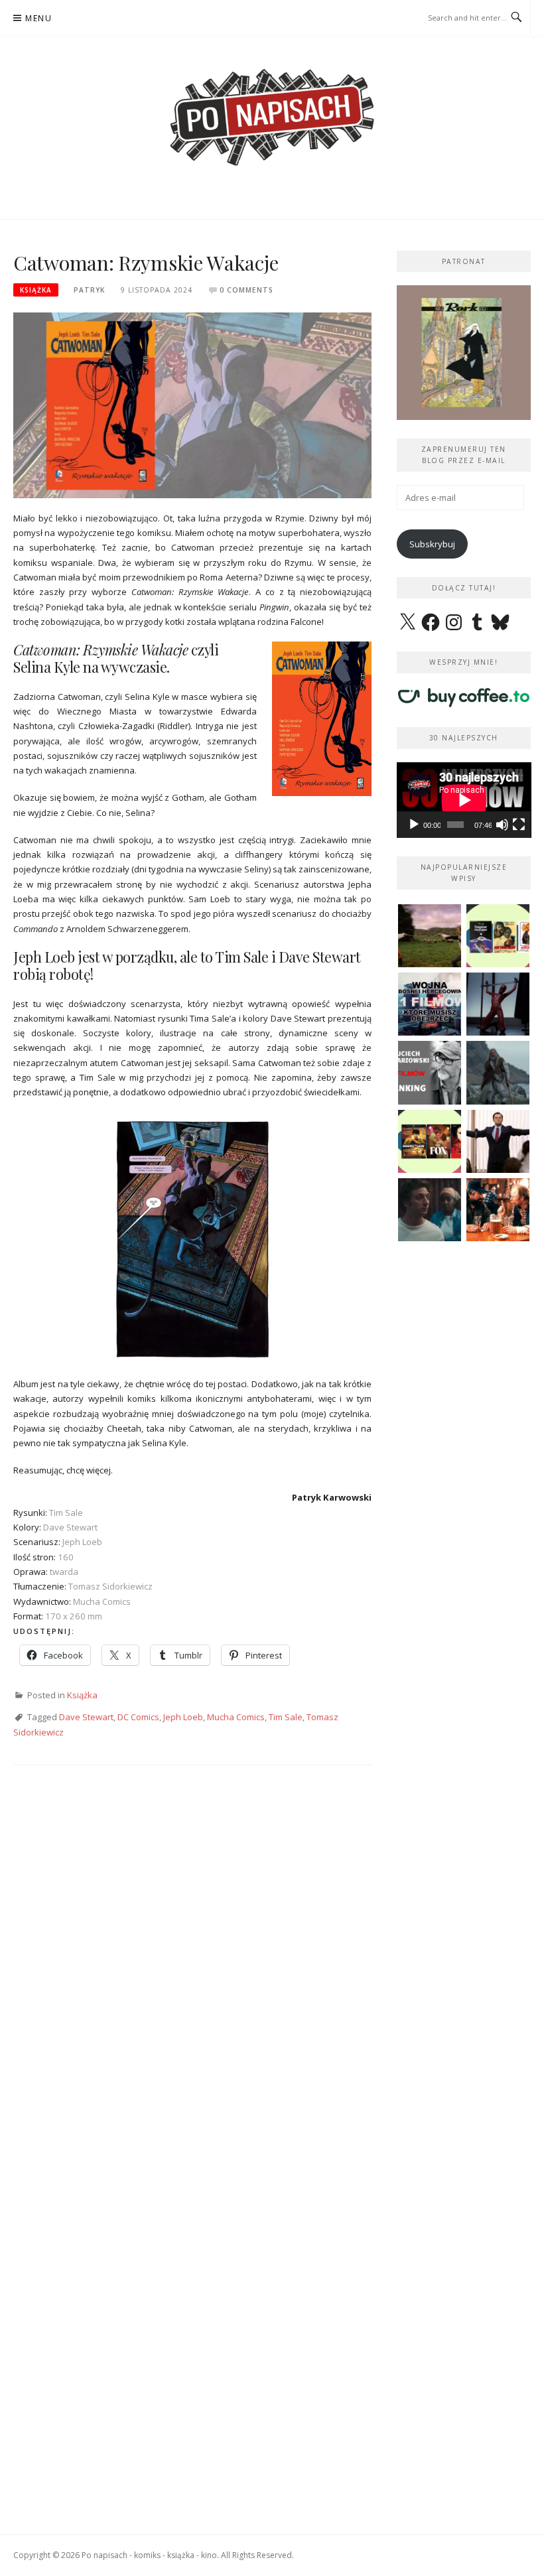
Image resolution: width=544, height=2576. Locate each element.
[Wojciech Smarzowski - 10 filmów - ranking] (430, 1072)
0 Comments (246, 290)
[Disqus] (192, 1970)
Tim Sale (286, 1717)
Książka (36, 290)
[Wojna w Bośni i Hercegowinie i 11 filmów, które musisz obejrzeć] (430, 1004)
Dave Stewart (86, 1717)
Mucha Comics (236, 1717)
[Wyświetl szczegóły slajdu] (464, 353)
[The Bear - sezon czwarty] (430, 1210)
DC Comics (138, 1717)
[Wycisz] (502, 825)
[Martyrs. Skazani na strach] (498, 1004)
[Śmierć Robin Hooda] (498, 1072)
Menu (38, 18)
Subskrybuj (432, 544)
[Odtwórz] (414, 825)
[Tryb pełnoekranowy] (519, 825)
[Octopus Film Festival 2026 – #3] (498, 936)
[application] (464, 800)
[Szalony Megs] (498, 1210)
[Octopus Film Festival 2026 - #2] (430, 1141)
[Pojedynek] (430, 936)
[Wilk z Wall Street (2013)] (498, 1141)
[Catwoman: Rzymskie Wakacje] (192, 404)
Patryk (89, 290)
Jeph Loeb (183, 1717)
